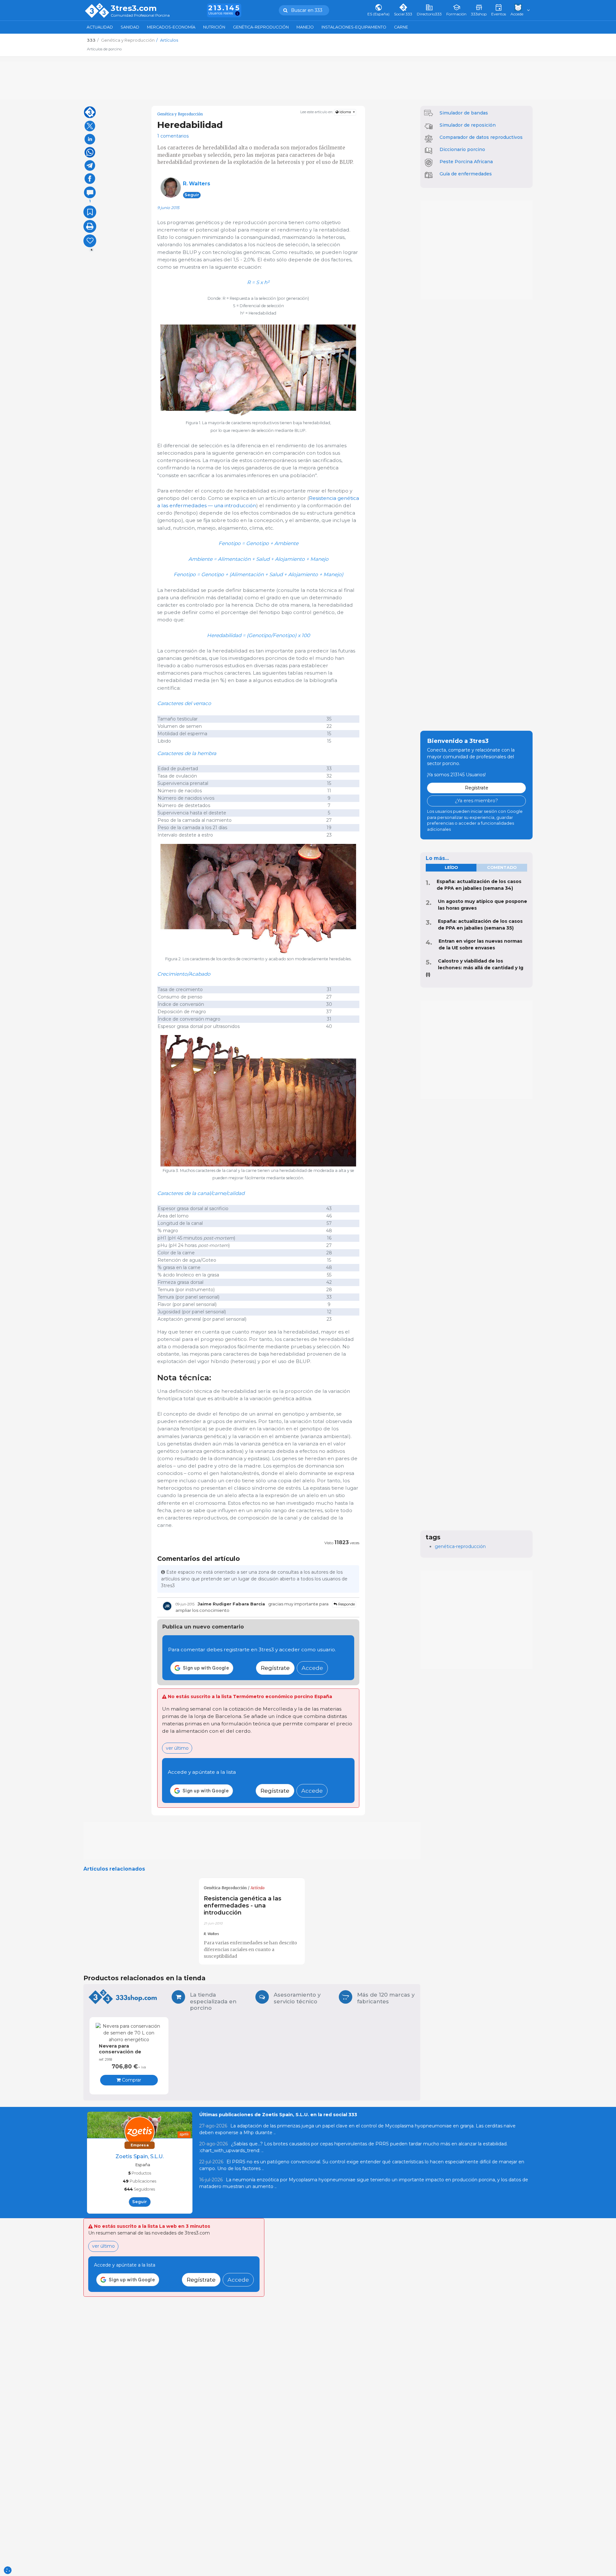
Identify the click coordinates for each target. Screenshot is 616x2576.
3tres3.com (134, 8)
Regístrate (275, 1668)
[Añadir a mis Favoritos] (90, 212)
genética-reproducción (460, 1546)
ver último (177, 1748)
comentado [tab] (502, 867)
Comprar (131, 2080)
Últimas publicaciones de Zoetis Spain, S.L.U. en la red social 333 (278, 2115)
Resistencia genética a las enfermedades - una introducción (243, 1905)
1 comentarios (173, 136)
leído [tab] (451, 867)
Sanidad (130, 27)
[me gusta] (90, 241)
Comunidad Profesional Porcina (140, 16)
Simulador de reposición (468, 125)
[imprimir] (90, 226)
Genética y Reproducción (180, 114)
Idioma (345, 112)
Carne (401, 27)
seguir (192, 195)
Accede (312, 1668)
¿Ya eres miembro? (476, 801)
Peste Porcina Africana (466, 162)
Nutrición (214, 27)
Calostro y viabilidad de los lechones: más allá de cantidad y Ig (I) (475, 968)
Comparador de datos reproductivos (481, 137)
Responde (346, 1604)
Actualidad (100, 27)
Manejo (305, 27)
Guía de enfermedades (466, 174)
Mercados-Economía (171, 27)
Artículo (258, 1888)
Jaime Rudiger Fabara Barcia (231, 1604)
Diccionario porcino (462, 149)
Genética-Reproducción (261, 27)
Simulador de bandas (464, 113)
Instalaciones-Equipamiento (354, 27)
